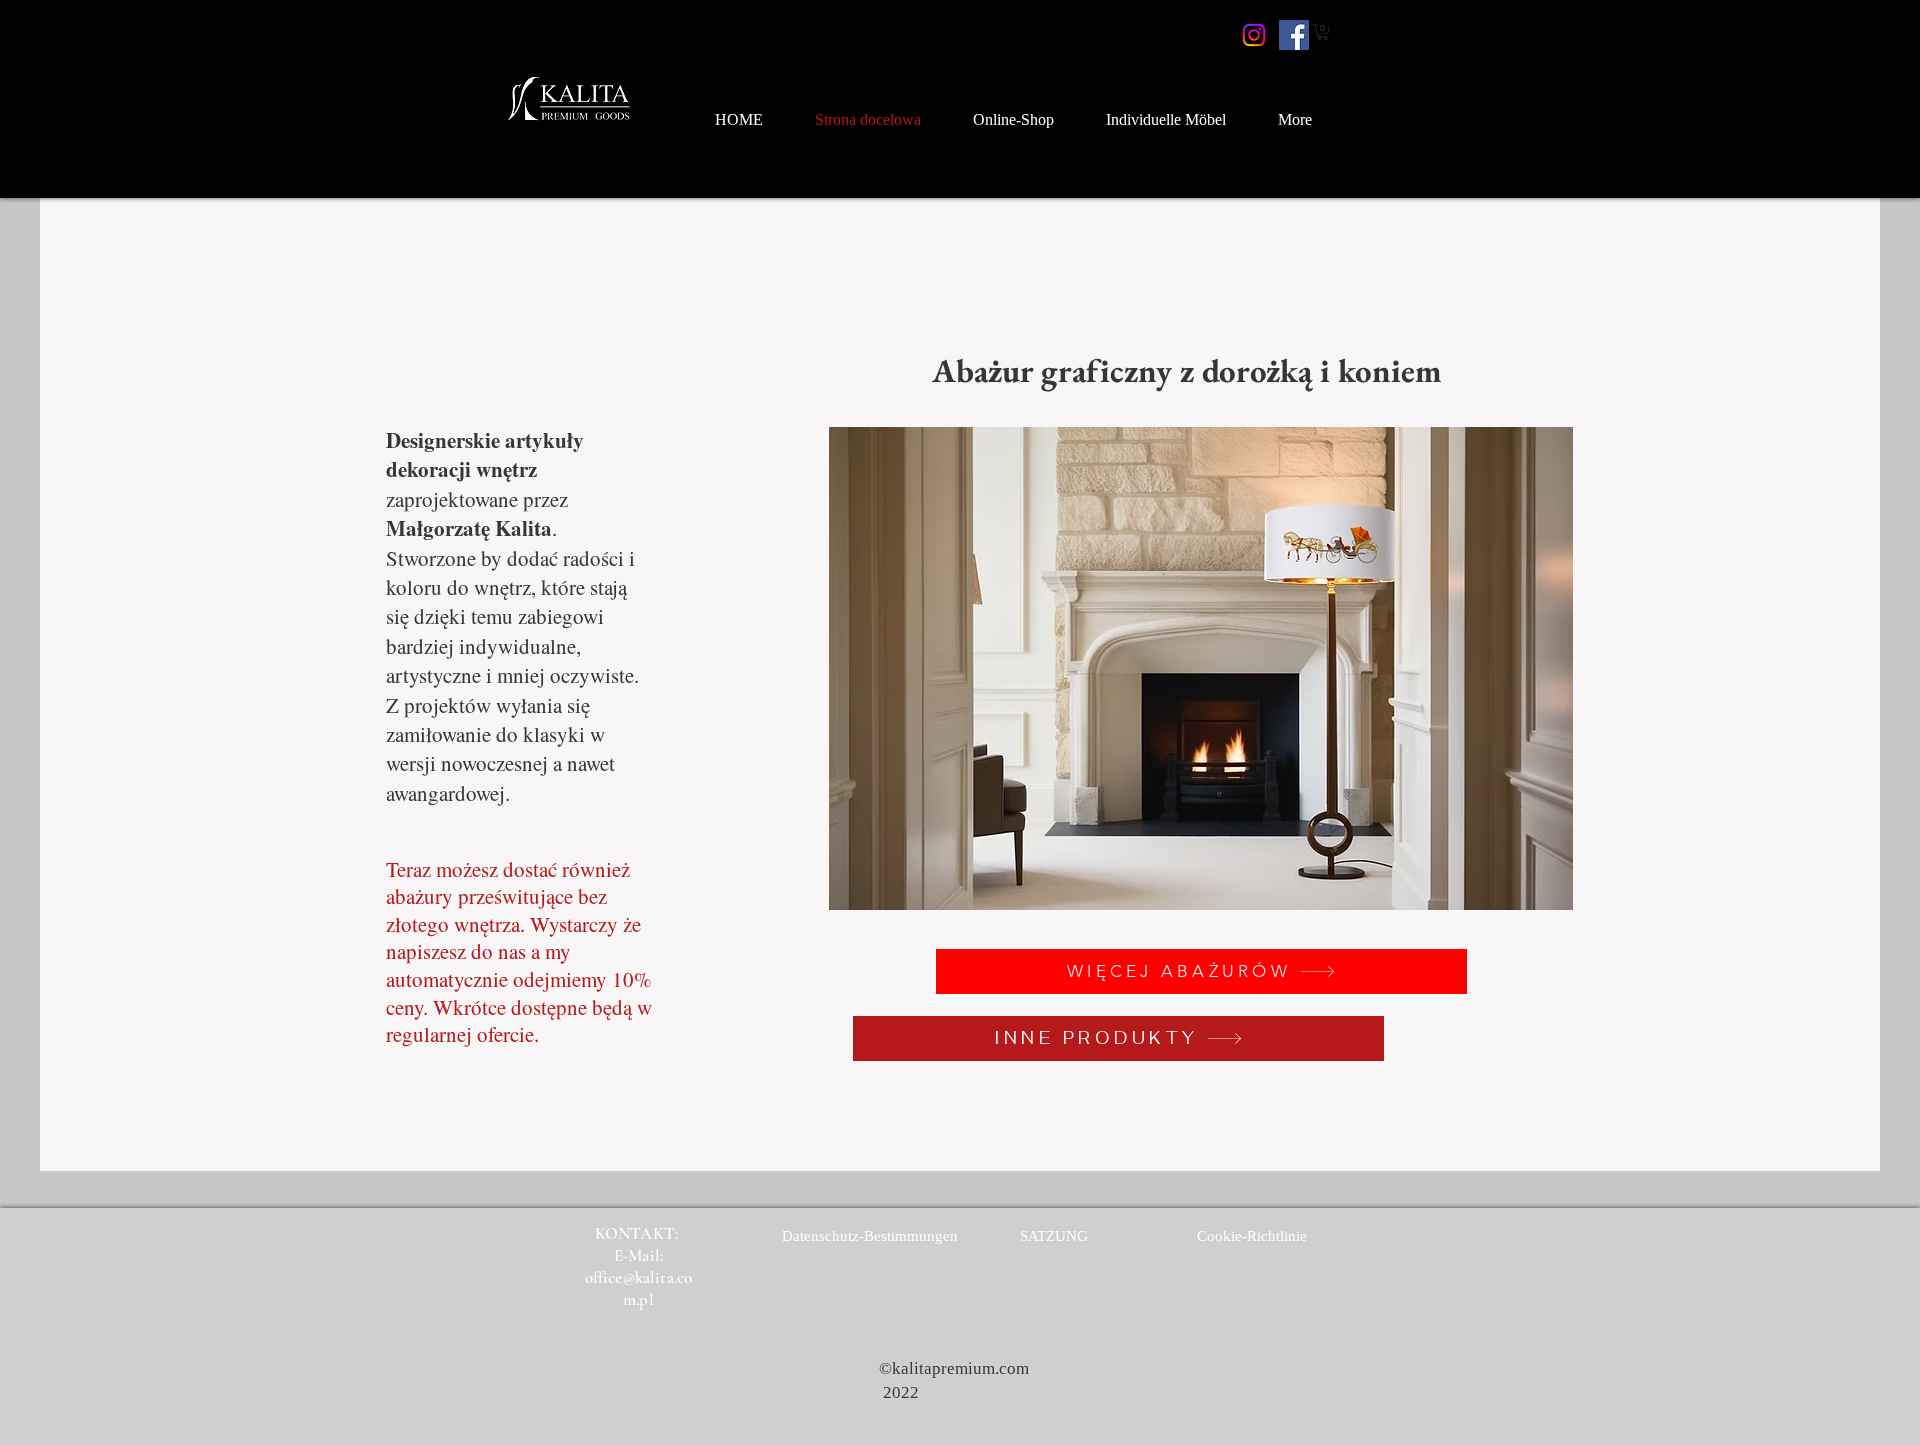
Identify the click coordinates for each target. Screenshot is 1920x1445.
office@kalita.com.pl (639, 1288)
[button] (1322, 32)
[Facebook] (1294, 35)
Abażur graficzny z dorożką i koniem (1187, 370)
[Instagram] (1254, 35)
